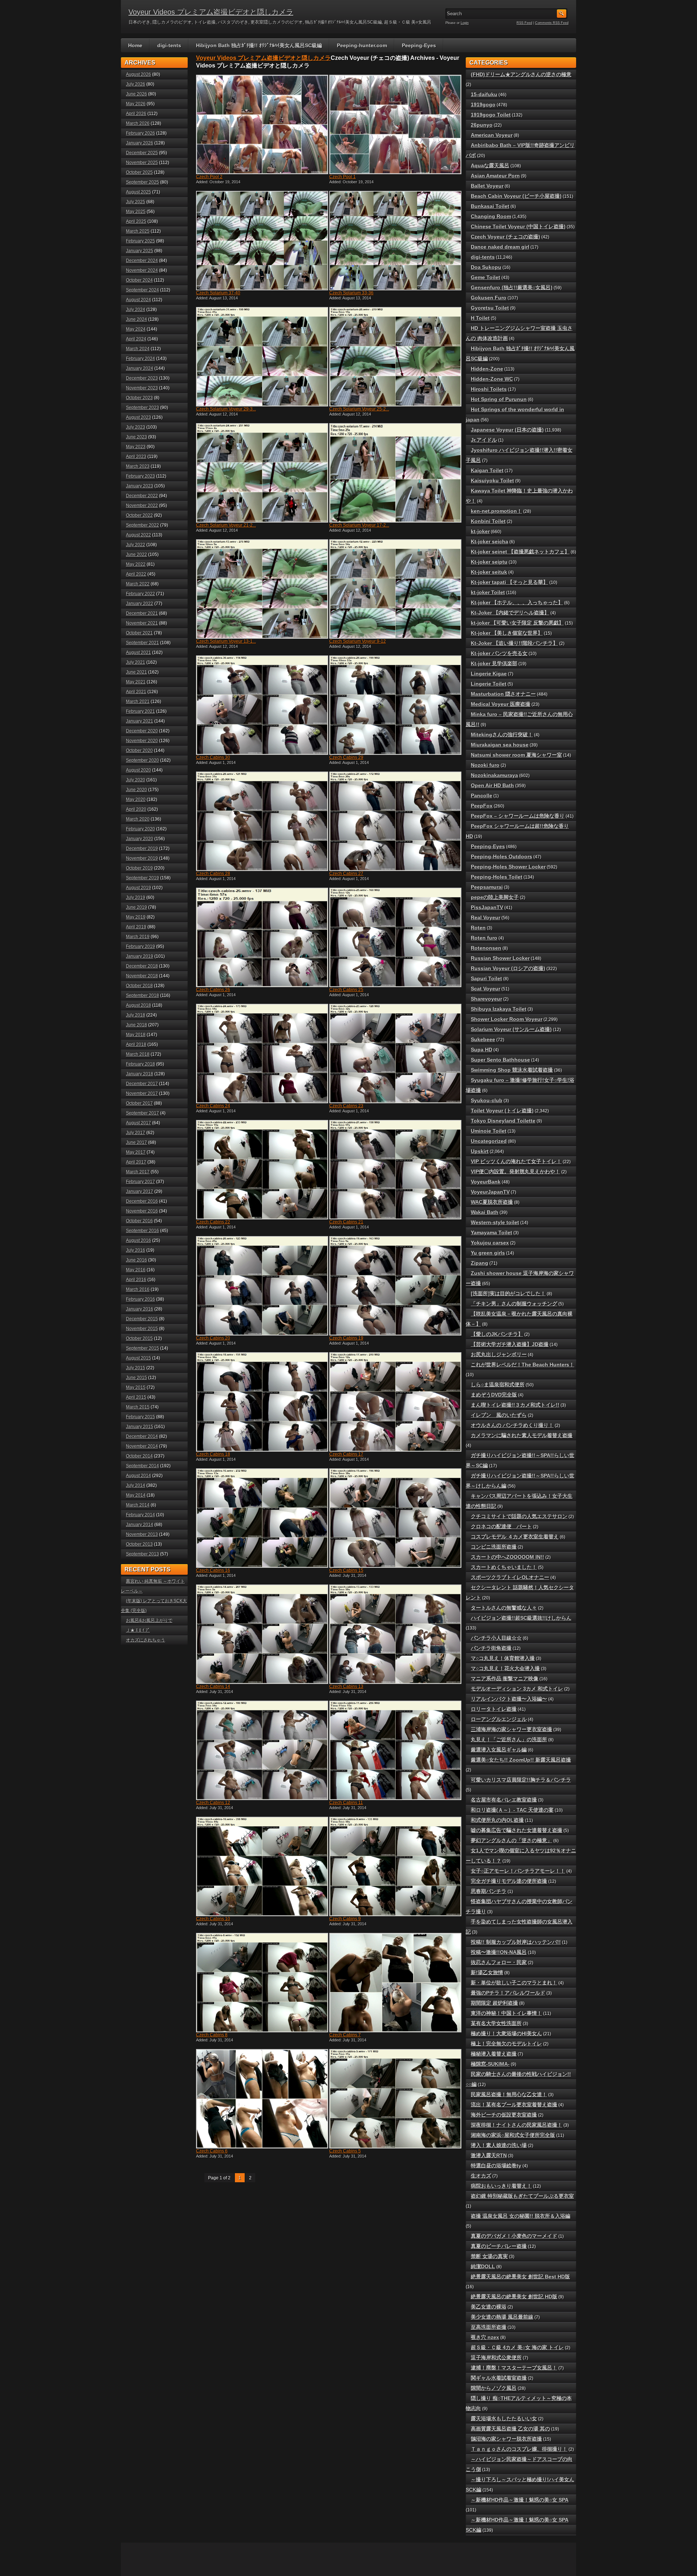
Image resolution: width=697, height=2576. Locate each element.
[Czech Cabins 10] (261, 1866)
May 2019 (136, 917)
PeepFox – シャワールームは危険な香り (518, 816)
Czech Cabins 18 (213, 1454)
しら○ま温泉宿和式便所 (498, 1385)
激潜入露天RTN (489, 2155)
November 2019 (142, 858)
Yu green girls (488, 1253)
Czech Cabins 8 (212, 2035)
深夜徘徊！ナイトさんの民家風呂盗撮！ (517, 2125)
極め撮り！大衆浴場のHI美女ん (506, 2033)
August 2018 (138, 1005)
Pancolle (482, 796)
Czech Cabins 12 (213, 1803)
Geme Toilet (486, 277)
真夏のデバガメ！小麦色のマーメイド (514, 2236)
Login (465, 23)
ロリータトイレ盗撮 (494, 1709)
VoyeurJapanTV (490, 1192)
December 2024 (142, 261)
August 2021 (138, 653)
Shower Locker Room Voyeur (507, 1019)
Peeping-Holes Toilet (497, 877)
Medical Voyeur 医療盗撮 (501, 704)
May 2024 (136, 329)
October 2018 (139, 986)
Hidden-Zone (487, 369)
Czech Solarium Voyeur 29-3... (226, 409)
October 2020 (139, 751)
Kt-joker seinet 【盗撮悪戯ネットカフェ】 (520, 552)
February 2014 (140, 1515)
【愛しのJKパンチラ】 (497, 1334)
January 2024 (140, 368)
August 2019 (138, 888)
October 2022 (139, 515)
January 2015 (140, 1427)
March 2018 (138, 1054)
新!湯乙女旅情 (487, 1972)
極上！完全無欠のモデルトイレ (506, 2044)
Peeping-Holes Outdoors (502, 856)
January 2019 (140, 956)
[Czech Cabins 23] (395, 1054)
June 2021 (136, 672)
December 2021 (142, 613)
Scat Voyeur (486, 989)
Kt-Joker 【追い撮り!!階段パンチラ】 (514, 643)
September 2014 (142, 1466)
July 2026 (136, 84)
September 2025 (142, 182)
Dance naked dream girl (500, 247)
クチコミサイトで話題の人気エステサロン (519, 1516)
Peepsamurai (487, 887)
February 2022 (140, 594)
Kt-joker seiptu (489, 562)
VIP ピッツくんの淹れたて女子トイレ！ (516, 1161)
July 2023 (136, 427)
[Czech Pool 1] (395, 124)
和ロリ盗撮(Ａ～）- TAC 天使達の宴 (512, 1810)
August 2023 (138, 417)
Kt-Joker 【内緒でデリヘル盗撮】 (510, 613)
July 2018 (136, 1015)
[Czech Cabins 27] (395, 821)
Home (135, 45)
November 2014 (142, 1446)
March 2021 (138, 702)
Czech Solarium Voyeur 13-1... (226, 641)
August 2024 (138, 300)
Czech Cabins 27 (346, 874)
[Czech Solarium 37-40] (261, 241)
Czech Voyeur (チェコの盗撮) (506, 237)
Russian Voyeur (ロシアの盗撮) (508, 968)
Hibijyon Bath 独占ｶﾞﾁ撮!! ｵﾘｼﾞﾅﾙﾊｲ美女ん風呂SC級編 (259, 45)
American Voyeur (492, 135)
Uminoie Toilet (489, 1131)
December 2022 (142, 496)
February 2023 (140, 476)
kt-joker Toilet (488, 592)
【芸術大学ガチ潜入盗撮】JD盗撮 (510, 1344)
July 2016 (136, 1250)
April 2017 (136, 1162)
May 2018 (136, 1035)
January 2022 (140, 604)
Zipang (480, 1263)
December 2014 (142, 1436)
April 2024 (136, 339)
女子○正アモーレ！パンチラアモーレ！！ (518, 1871)
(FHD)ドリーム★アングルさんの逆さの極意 (521, 74)
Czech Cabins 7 (345, 2035)
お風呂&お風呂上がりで (149, 1620)
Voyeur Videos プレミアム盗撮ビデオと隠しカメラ (211, 12)
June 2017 (136, 1142)
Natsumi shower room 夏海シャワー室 (516, 755)
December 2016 (142, 1201)
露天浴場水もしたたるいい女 (504, 2418)
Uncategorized (489, 1141)
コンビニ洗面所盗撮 (494, 1547)
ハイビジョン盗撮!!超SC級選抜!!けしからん (521, 1618)
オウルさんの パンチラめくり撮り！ (512, 1425)
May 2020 (136, 800)
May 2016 (136, 1270)
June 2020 (136, 790)
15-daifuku (484, 94)
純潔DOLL (483, 2266)
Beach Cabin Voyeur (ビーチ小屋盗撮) (516, 196)
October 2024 (139, 280)
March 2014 (138, 1505)
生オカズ (481, 2176)
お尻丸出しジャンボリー (499, 1354)
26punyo (482, 125)
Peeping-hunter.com (362, 45)
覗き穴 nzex (485, 2337)
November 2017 (142, 1093)
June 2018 (136, 1025)
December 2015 (142, 1319)
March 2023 (138, 466)
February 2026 (140, 133)
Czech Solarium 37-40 (218, 293)
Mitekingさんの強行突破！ (502, 735)
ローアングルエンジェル (499, 1719)
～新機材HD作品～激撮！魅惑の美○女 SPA (520, 2500)
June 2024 (136, 319)
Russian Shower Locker (500, 958)
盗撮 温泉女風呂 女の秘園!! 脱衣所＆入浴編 (521, 2216)
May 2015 (136, 1387)
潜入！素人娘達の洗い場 (499, 2145)
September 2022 (142, 525)
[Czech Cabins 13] (395, 1634)
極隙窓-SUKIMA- (490, 2064)
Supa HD (482, 1050)
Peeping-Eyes (419, 45)
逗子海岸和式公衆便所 (496, 2358)
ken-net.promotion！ (496, 511)
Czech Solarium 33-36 (351, 293)
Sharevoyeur (486, 999)
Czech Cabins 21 (346, 1222)
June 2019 (136, 907)
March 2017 (138, 1172)
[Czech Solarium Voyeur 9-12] (395, 589)
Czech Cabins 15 (346, 1570)
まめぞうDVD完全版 (494, 1395)
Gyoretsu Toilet (490, 308)
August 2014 (138, 1476)
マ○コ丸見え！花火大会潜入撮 (505, 1668)
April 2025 (136, 221)
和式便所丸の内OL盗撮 (497, 1820)
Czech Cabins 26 (213, 990)
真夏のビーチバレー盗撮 (499, 2246)
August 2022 (138, 535)
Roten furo (484, 938)
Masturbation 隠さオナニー (503, 694)
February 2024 (140, 359)
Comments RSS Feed (552, 23)
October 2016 (139, 1221)
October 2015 (139, 1338)
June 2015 (136, 1378)
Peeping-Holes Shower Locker (508, 867)
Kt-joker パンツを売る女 (499, 653)
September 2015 (142, 1348)
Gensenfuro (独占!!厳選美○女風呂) (512, 287)
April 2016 (136, 1280)
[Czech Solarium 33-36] (395, 241)
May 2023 (136, 447)
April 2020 (136, 809)
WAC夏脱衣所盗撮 (492, 1202)
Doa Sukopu (486, 267)
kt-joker (480, 531)
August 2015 (138, 1358)
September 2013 (142, 1554)
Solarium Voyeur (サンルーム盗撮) (511, 1029)
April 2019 (136, 927)
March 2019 (138, 937)
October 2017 (139, 1103)
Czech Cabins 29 (346, 757)
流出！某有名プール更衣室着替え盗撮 (514, 2105)
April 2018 (136, 1044)
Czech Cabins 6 (212, 2151)
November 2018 (142, 976)
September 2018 (142, 995)
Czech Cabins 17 (346, 1454)
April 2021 (136, 692)
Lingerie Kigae (489, 674)
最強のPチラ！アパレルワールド (508, 1993)
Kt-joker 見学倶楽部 (494, 663)
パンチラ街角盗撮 (491, 1648)
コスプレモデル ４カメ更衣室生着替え (515, 1537)
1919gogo (483, 105)
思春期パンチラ (489, 1891)
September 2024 (142, 290)
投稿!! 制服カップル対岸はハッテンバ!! (516, 1942)
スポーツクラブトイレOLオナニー (510, 1577)
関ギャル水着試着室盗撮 (499, 2378)
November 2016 (142, 1211)
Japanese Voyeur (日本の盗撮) (507, 430)
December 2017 (142, 1084)
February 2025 (140, 241)
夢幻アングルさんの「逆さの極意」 (511, 1840)
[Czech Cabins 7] (395, 1983)
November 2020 (142, 741)
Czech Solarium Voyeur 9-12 (358, 641)
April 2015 (136, 1397)
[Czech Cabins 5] (395, 2099)
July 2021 (136, 662)
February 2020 (140, 829)
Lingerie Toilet (489, 684)
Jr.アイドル (484, 440)
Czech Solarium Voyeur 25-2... (359, 409)
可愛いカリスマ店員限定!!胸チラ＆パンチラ (521, 1780)
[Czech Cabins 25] (395, 937)
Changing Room (491, 216)
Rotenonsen (486, 948)
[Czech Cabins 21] (395, 1170)
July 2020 (136, 780)
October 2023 (139, 398)
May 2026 (136, 104)
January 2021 (140, 721)
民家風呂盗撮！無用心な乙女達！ (509, 2094)
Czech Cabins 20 (213, 1338)
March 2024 (138, 349)
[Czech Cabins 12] (261, 1750)
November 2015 (142, 1329)
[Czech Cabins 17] (395, 1402)
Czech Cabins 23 (346, 1106)
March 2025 (138, 231)
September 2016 (142, 1231)
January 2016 (140, 1309)
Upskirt (480, 1151)
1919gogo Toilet (491, 115)
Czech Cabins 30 (213, 757)
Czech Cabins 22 (213, 1222)
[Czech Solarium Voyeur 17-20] (395, 473)
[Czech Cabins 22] (261, 1170)
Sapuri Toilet (486, 978)
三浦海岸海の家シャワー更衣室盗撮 (511, 1729)
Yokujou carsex (490, 1243)
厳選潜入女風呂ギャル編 (499, 1750)
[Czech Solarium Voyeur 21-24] (261, 473)
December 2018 (142, 966)
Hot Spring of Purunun (499, 399)
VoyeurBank (486, 1182)
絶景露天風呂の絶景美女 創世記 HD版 (514, 2297)
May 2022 (136, 564)
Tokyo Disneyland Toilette (503, 1121)
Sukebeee (483, 1039)
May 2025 (136, 212)
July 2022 (136, 545)
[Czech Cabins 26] (261, 937)
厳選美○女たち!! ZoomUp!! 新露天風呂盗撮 (521, 1760)
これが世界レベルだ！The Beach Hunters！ (523, 1365)
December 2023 (142, 378)
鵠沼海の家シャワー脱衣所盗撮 (506, 2439)
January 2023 (140, 486)
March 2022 (138, 584)
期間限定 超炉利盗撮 (494, 2003)
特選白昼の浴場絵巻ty (496, 2166)
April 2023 (136, 457)
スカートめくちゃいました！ (504, 1567)
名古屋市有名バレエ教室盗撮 (504, 1800)
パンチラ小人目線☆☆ (496, 1638)
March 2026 (138, 123)
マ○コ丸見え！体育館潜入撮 (503, 1658)
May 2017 (136, 1152)
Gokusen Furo (489, 298)
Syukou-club (487, 1100)
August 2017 (138, 1123)
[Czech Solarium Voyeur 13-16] (261, 589)
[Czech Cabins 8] (261, 1983)
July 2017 (136, 1133)
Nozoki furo (485, 765)
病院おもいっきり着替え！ (501, 2186)
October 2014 (139, 1456)
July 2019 (136, 897)
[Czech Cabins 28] (261, 821)
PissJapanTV (487, 907)
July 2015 (136, 1368)
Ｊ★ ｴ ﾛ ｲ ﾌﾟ (138, 1630)
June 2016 (136, 1260)
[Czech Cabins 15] (395, 1518)
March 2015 (138, 1407)
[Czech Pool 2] (261, 124)
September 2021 (142, 643)
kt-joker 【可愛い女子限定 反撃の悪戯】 (517, 623)
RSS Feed (524, 23)
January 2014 (140, 1525)
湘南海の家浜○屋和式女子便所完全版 (513, 2135)
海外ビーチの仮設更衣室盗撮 (504, 2115)
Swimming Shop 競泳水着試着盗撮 (512, 1070)
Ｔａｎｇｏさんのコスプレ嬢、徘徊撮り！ (519, 2449)
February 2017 (140, 1182)
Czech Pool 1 (343, 177)
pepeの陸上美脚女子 (495, 897)
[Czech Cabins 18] (261, 1402)
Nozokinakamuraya (494, 775)
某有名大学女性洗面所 (496, 2023)
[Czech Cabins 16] (261, 1518)
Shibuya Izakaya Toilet (499, 1009)
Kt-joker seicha (490, 541)
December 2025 (142, 153)
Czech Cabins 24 (213, 1106)
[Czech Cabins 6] (261, 2099)
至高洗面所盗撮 (489, 2327)
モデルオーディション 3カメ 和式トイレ (517, 1689)
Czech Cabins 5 (345, 2151)
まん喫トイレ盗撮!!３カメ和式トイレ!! (515, 1405)
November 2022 (142, 506)
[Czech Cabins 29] (395, 705)
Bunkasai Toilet (490, 206)
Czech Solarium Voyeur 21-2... (226, 525)
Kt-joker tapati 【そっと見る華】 (509, 582)
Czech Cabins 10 (213, 1919)
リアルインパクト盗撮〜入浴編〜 (509, 1699)
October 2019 (139, 868)
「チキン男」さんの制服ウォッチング (514, 1304)
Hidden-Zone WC (492, 379)
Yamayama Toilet (492, 1232)
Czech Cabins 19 (346, 1338)
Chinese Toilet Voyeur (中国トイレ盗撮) (518, 226)
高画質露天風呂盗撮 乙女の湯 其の (510, 2429)
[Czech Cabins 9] (395, 1866)
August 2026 (138, 74)
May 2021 (136, 682)
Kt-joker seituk (489, 572)
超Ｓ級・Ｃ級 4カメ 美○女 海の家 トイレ (517, 2347)
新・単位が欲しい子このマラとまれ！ (514, 1983)
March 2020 (138, 819)
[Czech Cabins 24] (261, 1054)
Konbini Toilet (488, 521)
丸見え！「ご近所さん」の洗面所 (509, 1739)
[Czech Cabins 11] (395, 1750)
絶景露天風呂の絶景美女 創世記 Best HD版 (520, 2277)
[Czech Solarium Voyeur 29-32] (261, 357)
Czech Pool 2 (209, 177)
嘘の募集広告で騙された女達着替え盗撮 (517, 1830)
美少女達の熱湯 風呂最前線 (502, 2317)
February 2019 (140, 946)
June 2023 (136, 437)
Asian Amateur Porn (495, 176)
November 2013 (142, 1534)
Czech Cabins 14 (213, 1686)
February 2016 (140, 1299)
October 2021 (139, 633)
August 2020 (138, 770)
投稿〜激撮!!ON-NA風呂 (499, 1952)
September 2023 (142, 408)
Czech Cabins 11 (346, 1803)
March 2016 (138, 1289)
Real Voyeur (486, 917)
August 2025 (138, 192)
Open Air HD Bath (492, 785)
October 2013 (139, 1544)
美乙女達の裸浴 (489, 2307)
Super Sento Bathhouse (500, 1060)
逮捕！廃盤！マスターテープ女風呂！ (514, 2368)
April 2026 (136, 114)
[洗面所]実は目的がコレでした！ (508, 1293)
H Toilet (480, 318)
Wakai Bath (485, 1212)
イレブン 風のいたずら (499, 1415)
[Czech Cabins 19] (395, 1286)
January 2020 (140, 839)
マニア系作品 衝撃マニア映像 (505, 1679)
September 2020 (142, 760)
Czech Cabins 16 (213, 1570)
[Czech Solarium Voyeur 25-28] (395, 357)
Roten (478, 928)
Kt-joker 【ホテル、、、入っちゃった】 (517, 602)
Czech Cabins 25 (346, 990)
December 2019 (142, 849)
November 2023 (142, 388)
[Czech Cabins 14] (261, 1634)
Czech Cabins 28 (213, 874)
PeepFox (482, 806)
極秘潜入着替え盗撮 (494, 2054)
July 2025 (136, 202)
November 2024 (142, 270)
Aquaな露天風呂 (490, 165)
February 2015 (140, 1417)
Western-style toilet (495, 1222)
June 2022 (136, 555)
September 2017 (142, 1113)
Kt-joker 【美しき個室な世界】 (507, 633)
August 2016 (138, 1240)
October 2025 (139, 172)
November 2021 (142, 623)
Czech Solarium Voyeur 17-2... (359, 525)
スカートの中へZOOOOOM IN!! (508, 1557)
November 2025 (142, 163)
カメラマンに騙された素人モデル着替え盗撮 (522, 1435)
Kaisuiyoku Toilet (492, 481)
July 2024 (136, 310)
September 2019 (142, 878)
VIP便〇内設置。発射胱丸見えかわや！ (515, 1172)
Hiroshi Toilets (489, 389)
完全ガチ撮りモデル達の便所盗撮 (509, 1881)
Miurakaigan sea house (500, 745)
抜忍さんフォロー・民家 (499, 1962)
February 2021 (140, 711)
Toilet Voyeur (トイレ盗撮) (502, 1111)
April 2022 (136, 574)
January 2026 (140, 143)
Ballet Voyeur (487, 186)
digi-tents (169, 45)
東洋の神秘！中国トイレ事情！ (506, 2013)
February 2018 (140, 1064)
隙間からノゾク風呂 (494, 2388)
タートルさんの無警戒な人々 (504, 1608)
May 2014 (136, 1495)
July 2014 (136, 1485)
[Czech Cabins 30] (261, 705)
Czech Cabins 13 (346, 1686)
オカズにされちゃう (146, 1640)
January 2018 (140, 1074)
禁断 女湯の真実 (489, 2256)
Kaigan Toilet (487, 470)
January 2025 (140, 251)
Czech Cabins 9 (345, 1919)
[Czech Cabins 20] (261, 1286)
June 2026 (136, 94)
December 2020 (142, 731)
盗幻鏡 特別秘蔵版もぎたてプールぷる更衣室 (522, 2196)
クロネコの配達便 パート (501, 1526)
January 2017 (140, 1191)
